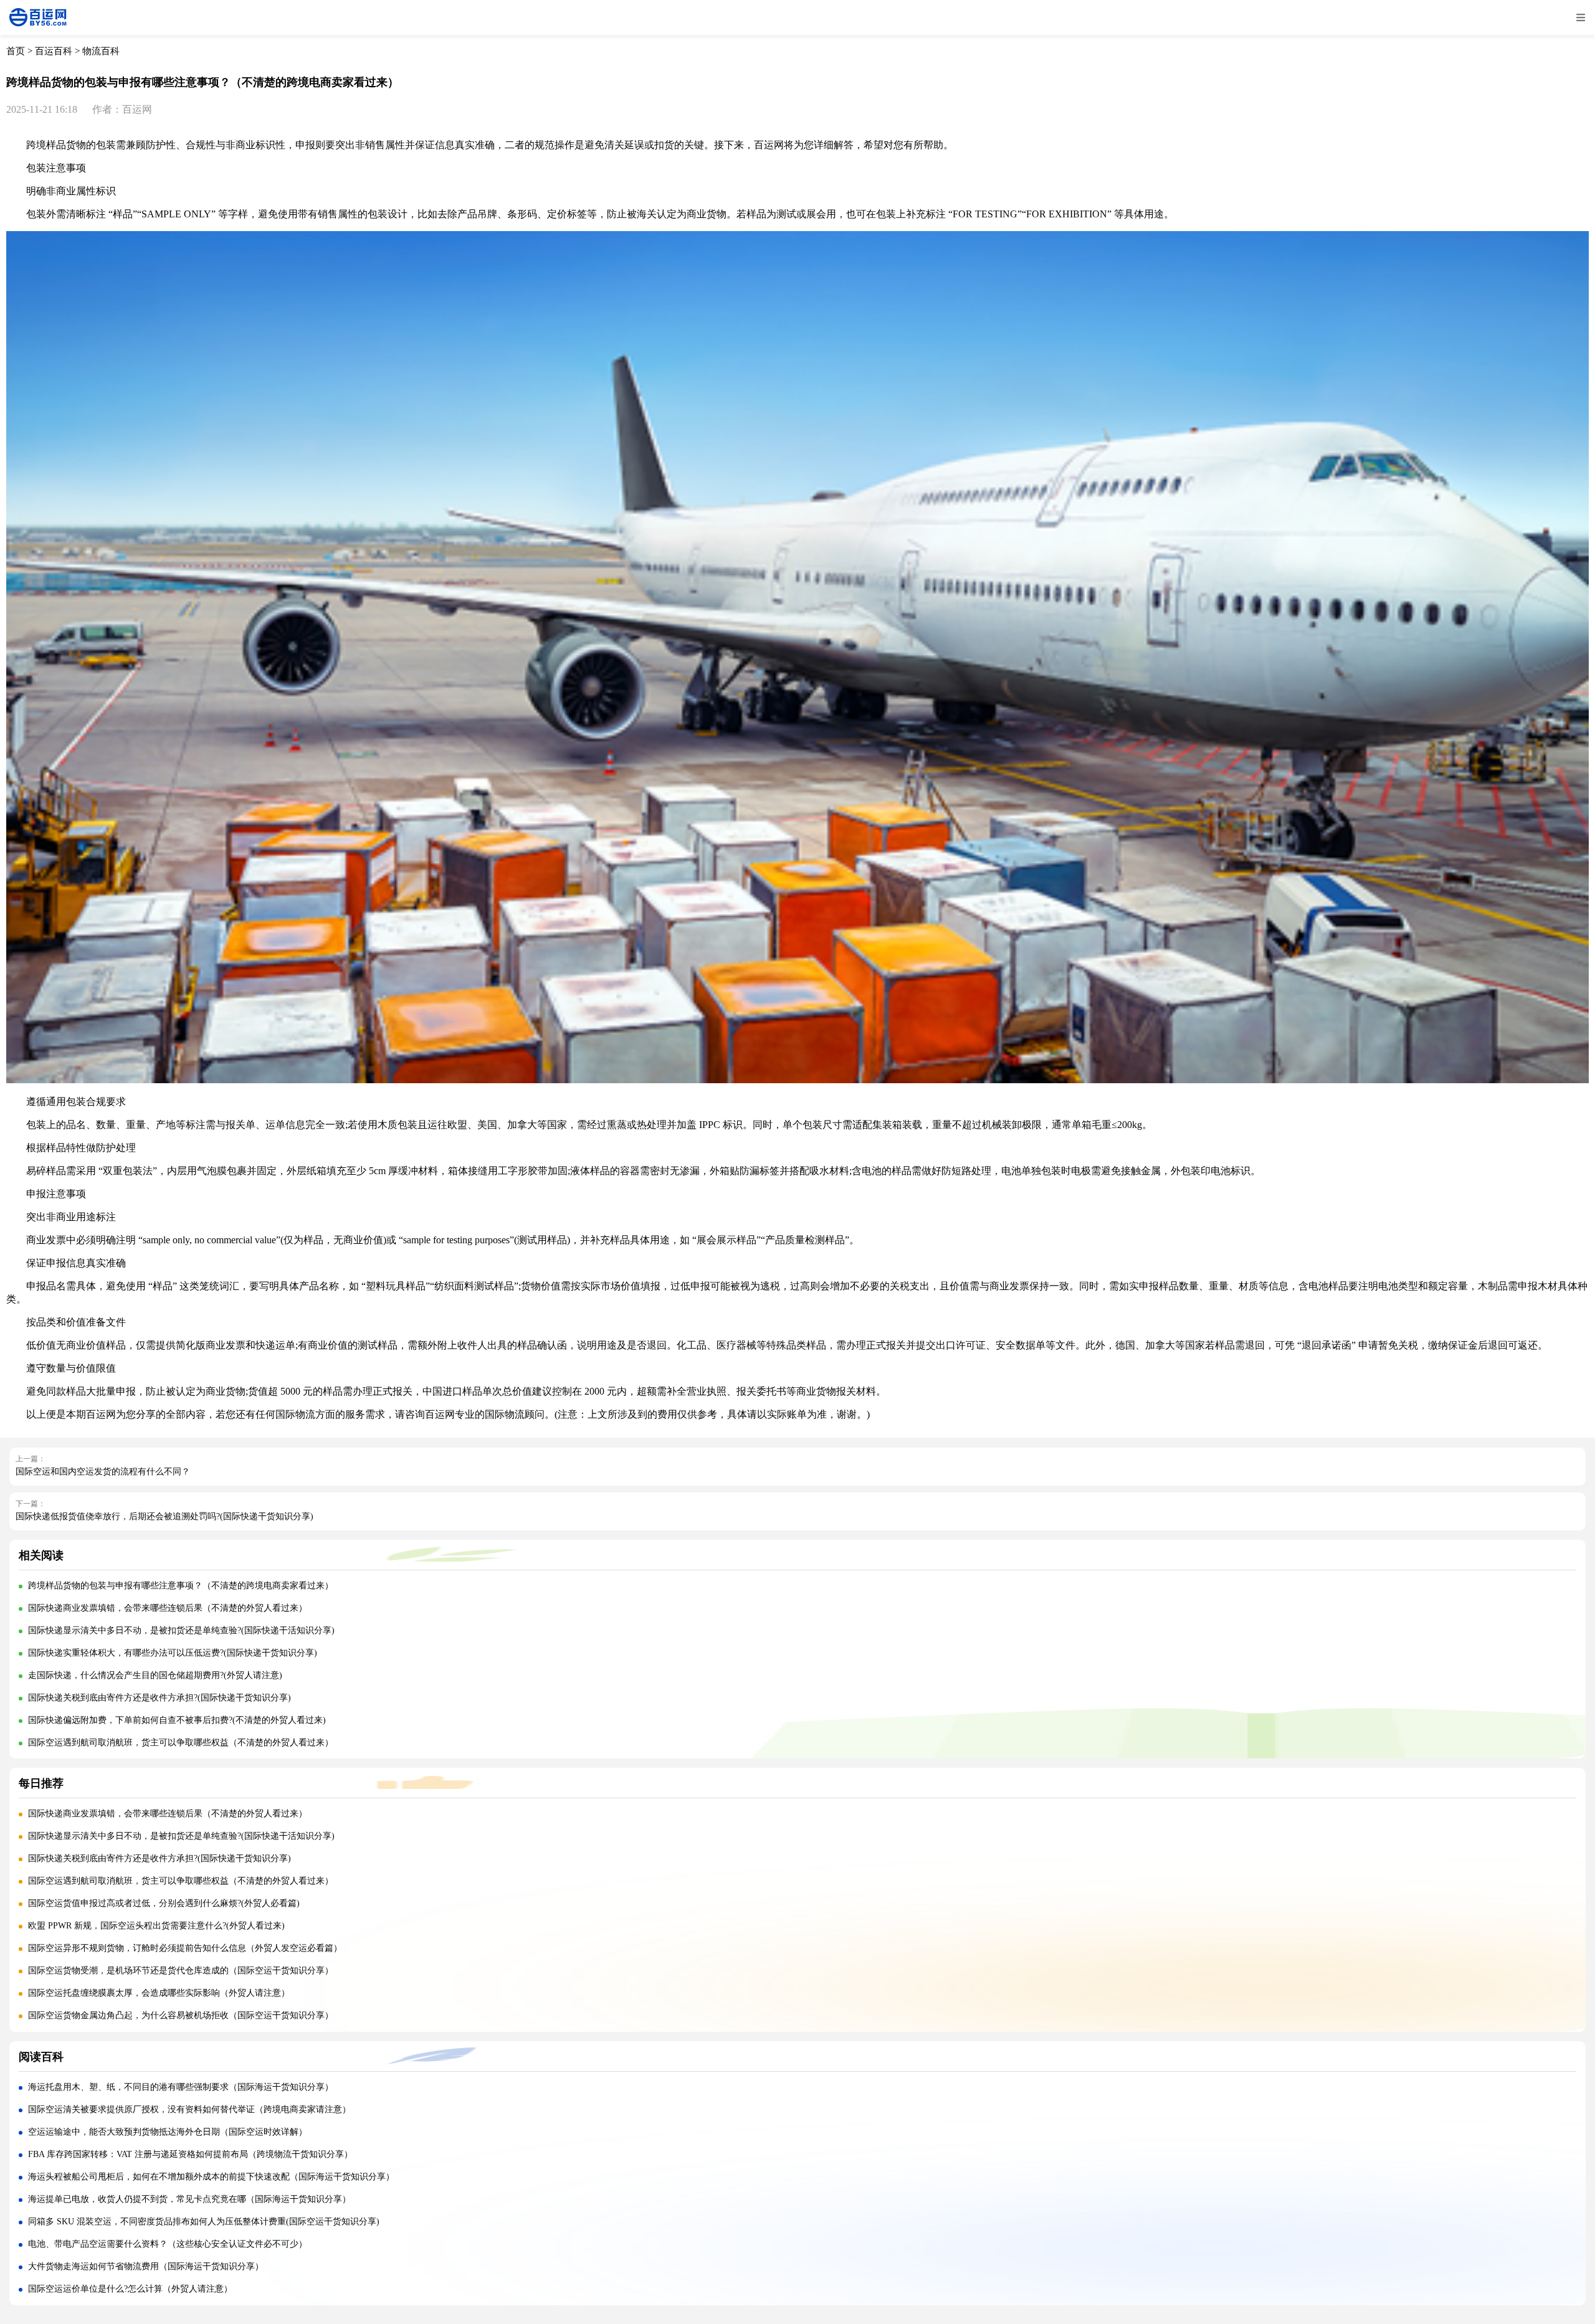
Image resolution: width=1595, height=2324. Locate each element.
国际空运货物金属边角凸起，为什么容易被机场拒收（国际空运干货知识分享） (181, 2015)
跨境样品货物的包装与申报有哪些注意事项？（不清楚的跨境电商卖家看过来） (181, 1586)
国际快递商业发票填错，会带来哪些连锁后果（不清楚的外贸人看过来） (168, 1608)
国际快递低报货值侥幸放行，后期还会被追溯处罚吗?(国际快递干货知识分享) (164, 1516)
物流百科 (101, 51)
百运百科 (54, 51)
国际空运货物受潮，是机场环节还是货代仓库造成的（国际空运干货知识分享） (181, 1971)
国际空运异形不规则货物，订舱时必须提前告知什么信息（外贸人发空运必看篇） (185, 1948)
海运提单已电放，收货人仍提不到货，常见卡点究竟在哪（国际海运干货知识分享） (189, 2199)
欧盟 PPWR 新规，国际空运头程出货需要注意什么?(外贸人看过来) (156, 1926)
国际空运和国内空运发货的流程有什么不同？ (103, 1472)
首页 (16, 51)
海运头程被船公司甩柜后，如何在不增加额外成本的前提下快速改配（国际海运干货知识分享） (211, 2177)
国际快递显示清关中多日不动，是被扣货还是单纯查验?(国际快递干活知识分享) (181, 1630)
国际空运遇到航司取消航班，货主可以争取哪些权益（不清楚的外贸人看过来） (181, 1743)
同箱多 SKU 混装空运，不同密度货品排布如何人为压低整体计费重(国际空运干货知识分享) (204, 2222)
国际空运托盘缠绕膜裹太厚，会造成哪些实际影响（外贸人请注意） (159, 1993)
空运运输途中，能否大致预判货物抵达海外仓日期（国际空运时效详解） (168, 2132)
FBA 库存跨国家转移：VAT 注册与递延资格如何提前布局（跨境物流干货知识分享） (190, 2154)
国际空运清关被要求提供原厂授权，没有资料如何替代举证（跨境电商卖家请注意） (189, 2109)
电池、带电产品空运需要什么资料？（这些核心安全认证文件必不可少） (168, 2244)
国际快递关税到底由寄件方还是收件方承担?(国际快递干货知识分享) (159, 1698)
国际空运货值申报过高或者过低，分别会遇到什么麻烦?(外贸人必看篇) (164, 1903)
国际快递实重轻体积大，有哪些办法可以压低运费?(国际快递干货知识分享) (173, 1653)
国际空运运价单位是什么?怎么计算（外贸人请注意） (130, 2289)
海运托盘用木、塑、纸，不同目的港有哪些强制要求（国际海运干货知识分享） (181, 2087)
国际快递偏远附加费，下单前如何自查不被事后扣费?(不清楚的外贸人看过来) (177, 1720)
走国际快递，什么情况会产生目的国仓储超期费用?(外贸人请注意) (155, 1675)
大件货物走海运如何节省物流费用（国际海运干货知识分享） (146, 2266)
